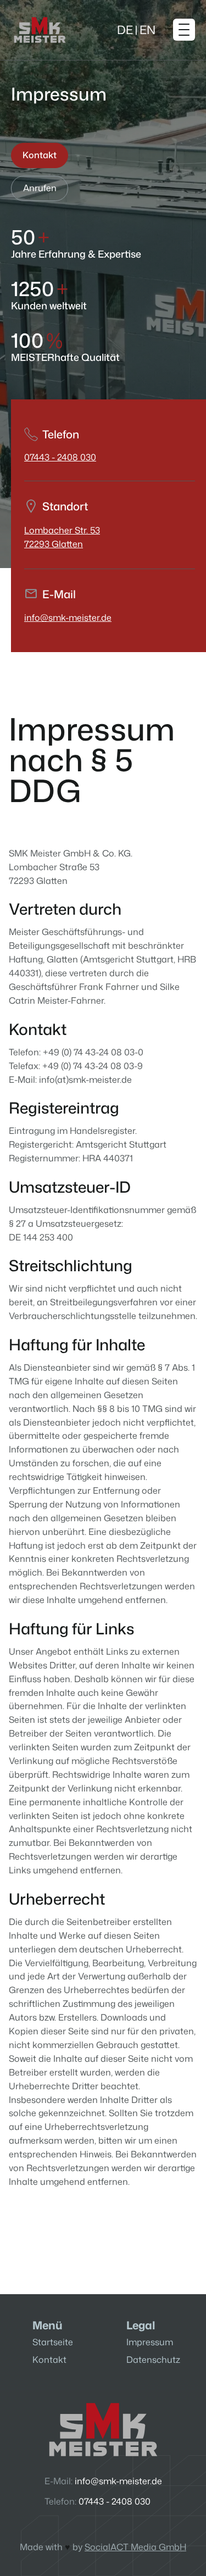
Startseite (53, 2342)
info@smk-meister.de (68, 617)
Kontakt (49, 2360)
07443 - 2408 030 (60, 457)
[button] (140, 30)
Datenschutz (153, 2360)
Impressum (150, 2342)
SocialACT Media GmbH (135, 2547)
